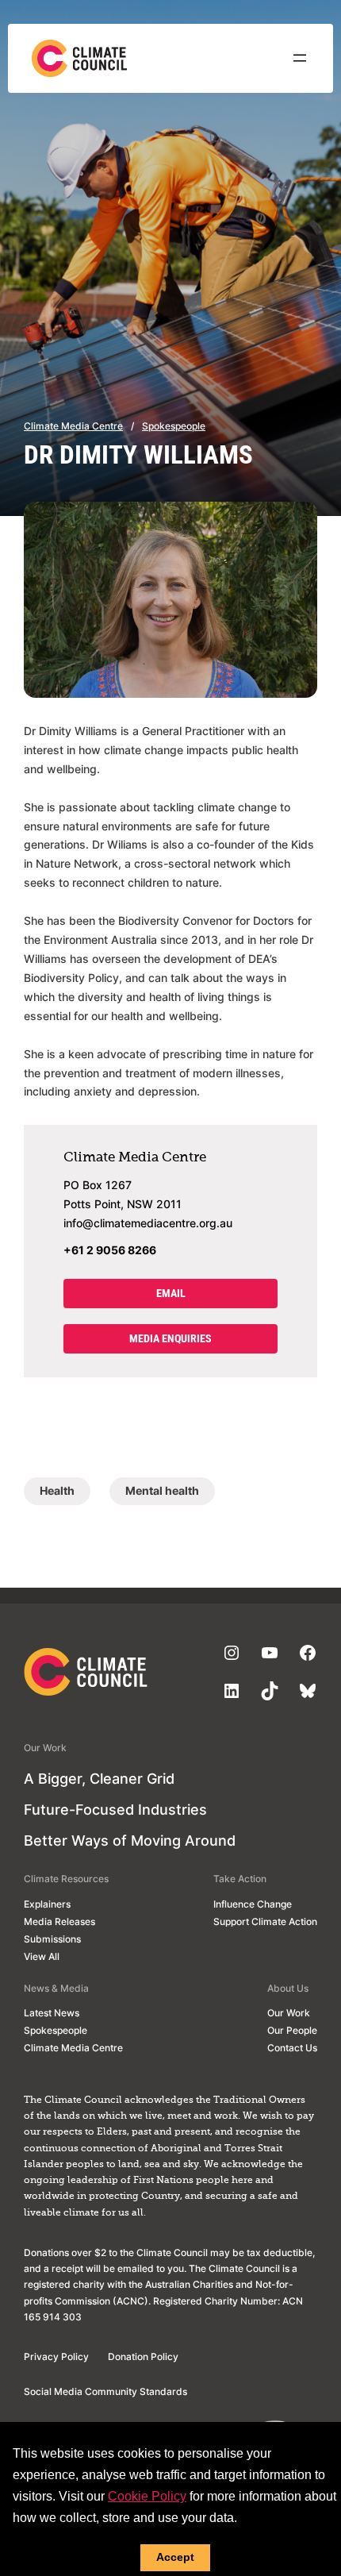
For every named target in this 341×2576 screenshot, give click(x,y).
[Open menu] (300, 58)
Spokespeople (174, 426)
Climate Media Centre (73, 426)
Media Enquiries (170, 1339)
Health (57, 1490)
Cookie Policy (147, 2496)
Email (171, 1294)
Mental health (162, 1490)
